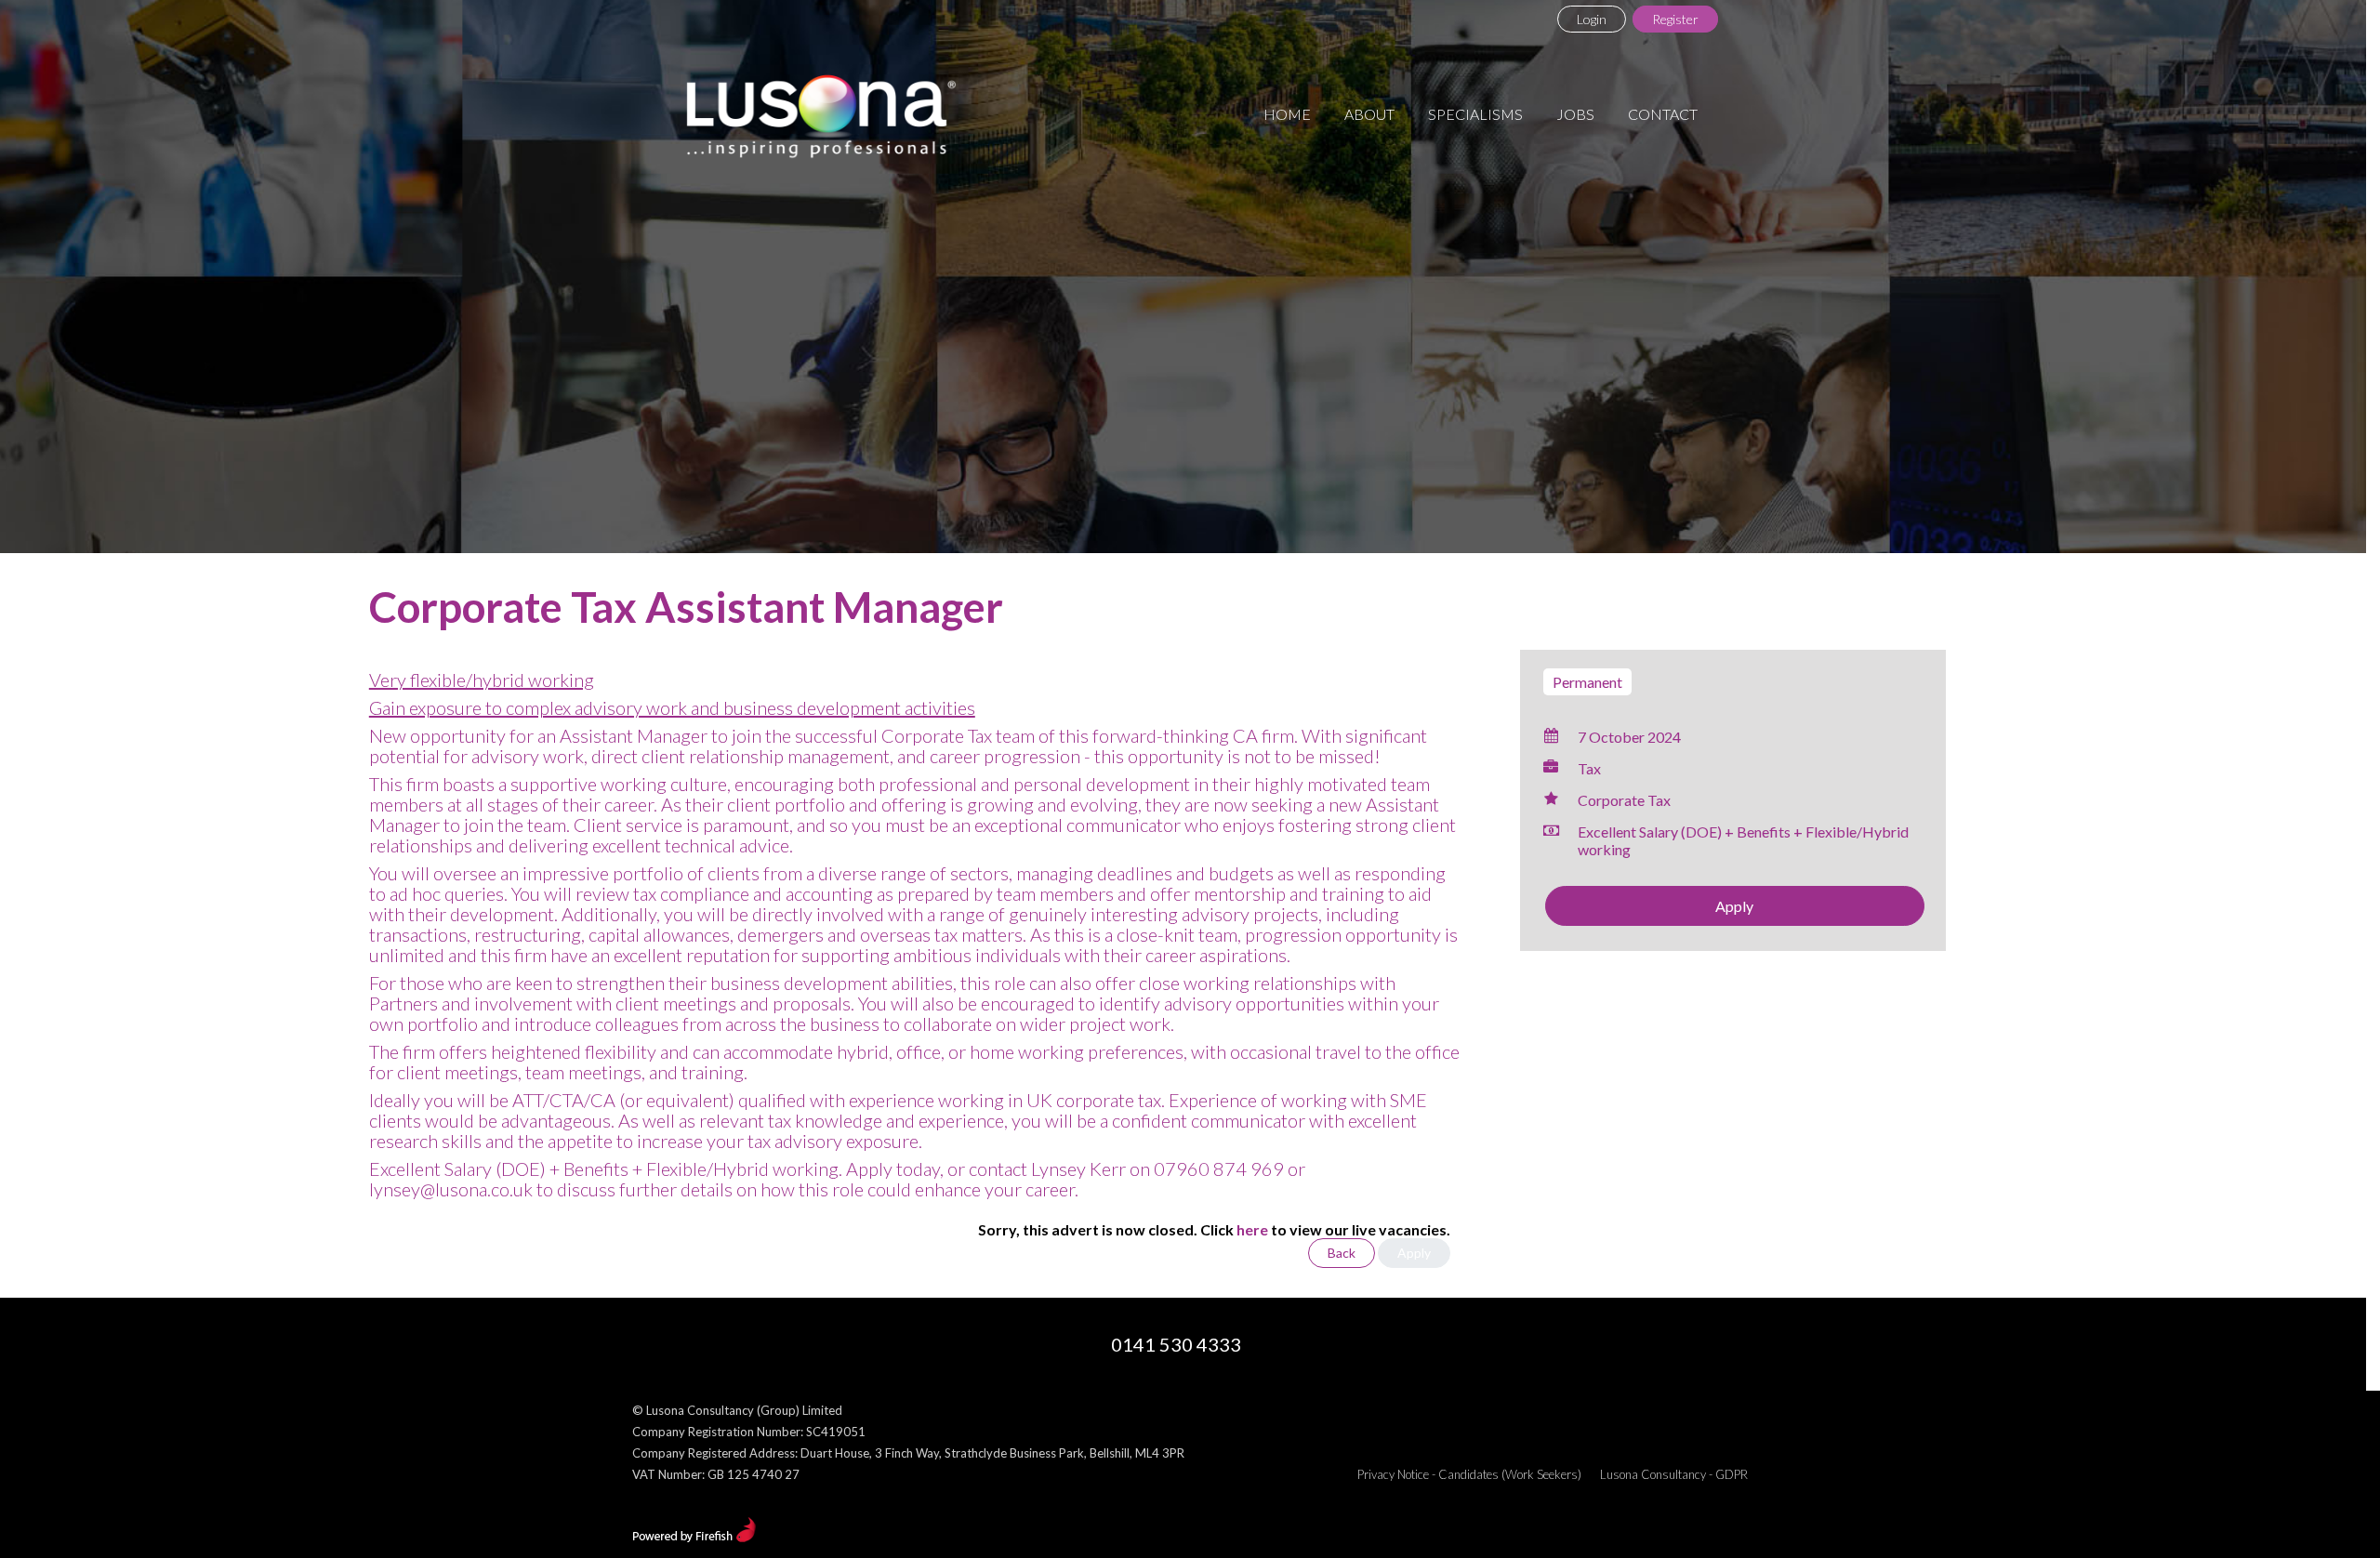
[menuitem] (1287, 114)
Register (1675, 19)
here (1252, 1229)
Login (1592, 19)
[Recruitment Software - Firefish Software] (694, 1538)
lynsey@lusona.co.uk (451, 1189)
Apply (1734, 906)
